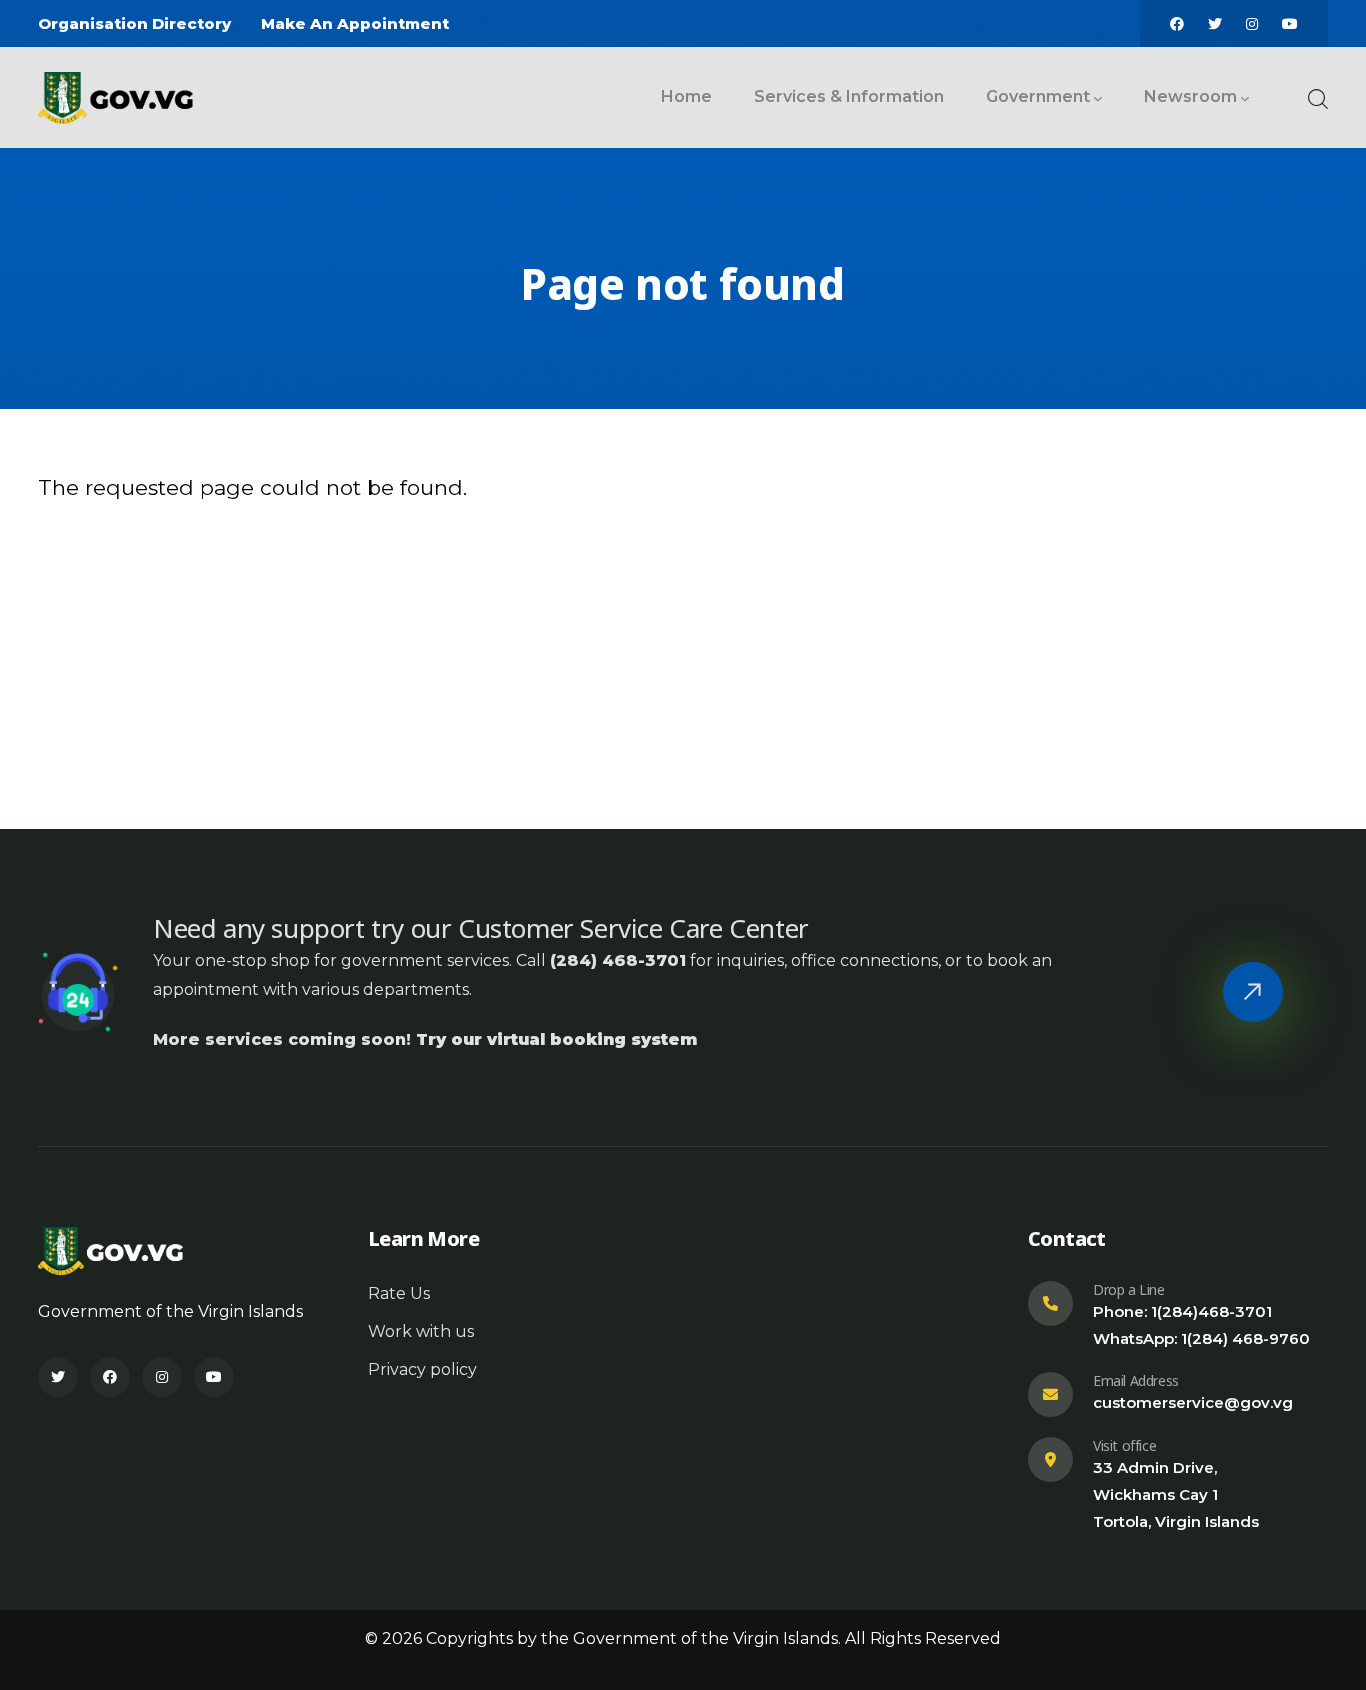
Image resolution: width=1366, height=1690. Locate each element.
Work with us (421, 1331)
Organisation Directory (134, 23)
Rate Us (399, 1293)
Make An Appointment (355, 23)
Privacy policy (422, 1369)
